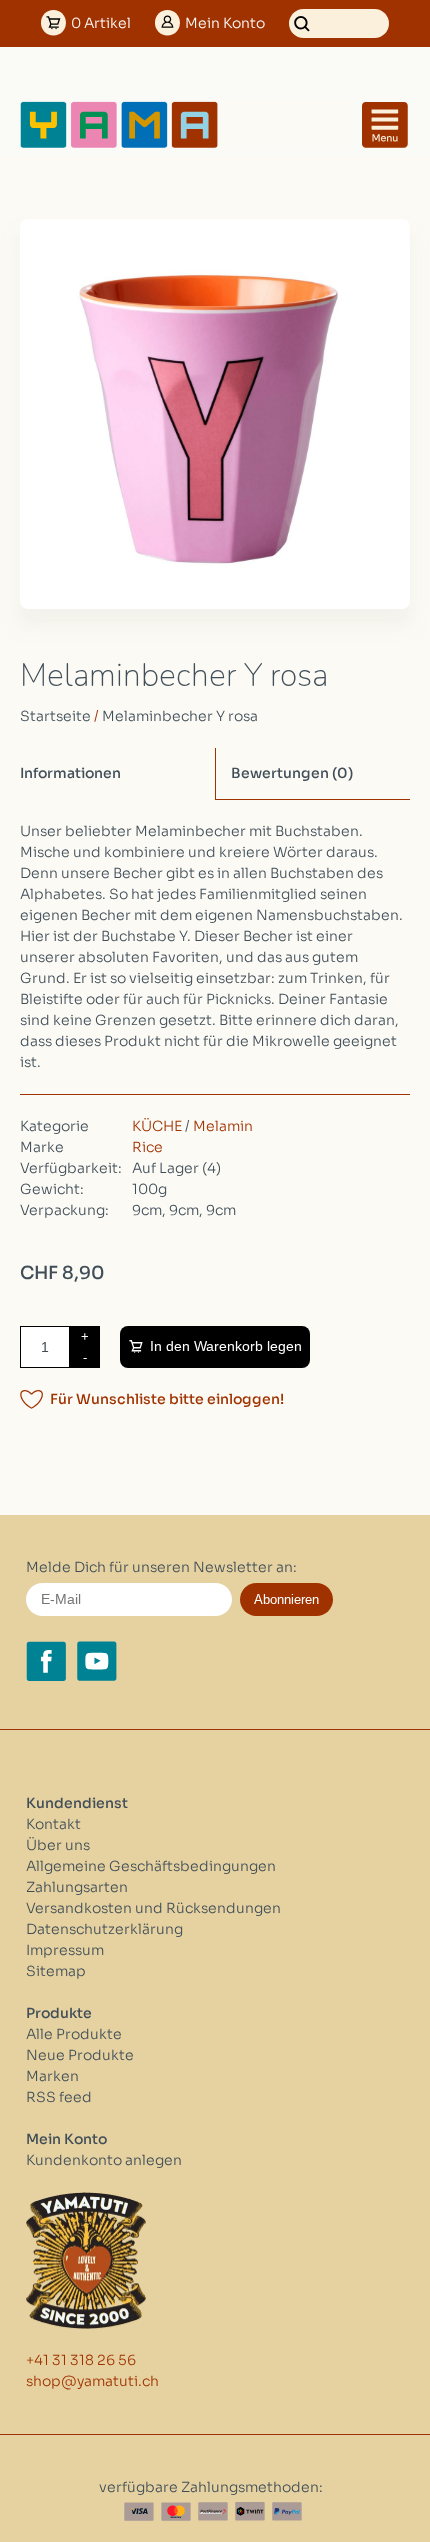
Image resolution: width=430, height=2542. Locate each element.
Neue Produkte (80, 2055)
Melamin (223, 1126)
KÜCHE (157, 1126)
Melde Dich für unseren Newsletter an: (161, 1567)
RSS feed (59, 2097)
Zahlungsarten (77, 1887)
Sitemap (56, 1971)
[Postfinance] (213, 2511)
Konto (225, 23)
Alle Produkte (74, 2034)
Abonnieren (286, 1599)
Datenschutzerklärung (104, 1929)
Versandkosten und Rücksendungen (153, 1908)
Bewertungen (292, 773)
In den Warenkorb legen (226, 1346)
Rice (147, 1147)
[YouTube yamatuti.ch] (97, 1661)
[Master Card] (176, 2511)
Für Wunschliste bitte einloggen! (167, 1399)
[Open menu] (385, 125)
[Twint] (250, 2511)
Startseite (55, 716)
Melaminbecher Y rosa (180, 716)
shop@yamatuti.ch (92, 2381)
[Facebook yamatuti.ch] (46, 1661)
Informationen (70, 773)
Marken (52, 2076)
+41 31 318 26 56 (81, 2360)
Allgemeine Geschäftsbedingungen (151, 1866)
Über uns (58, 1845)
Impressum (65, 1950)
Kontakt (53, 1824)
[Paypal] (287, 2511)
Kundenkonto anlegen (104, 2160)
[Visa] (139, 2511)
